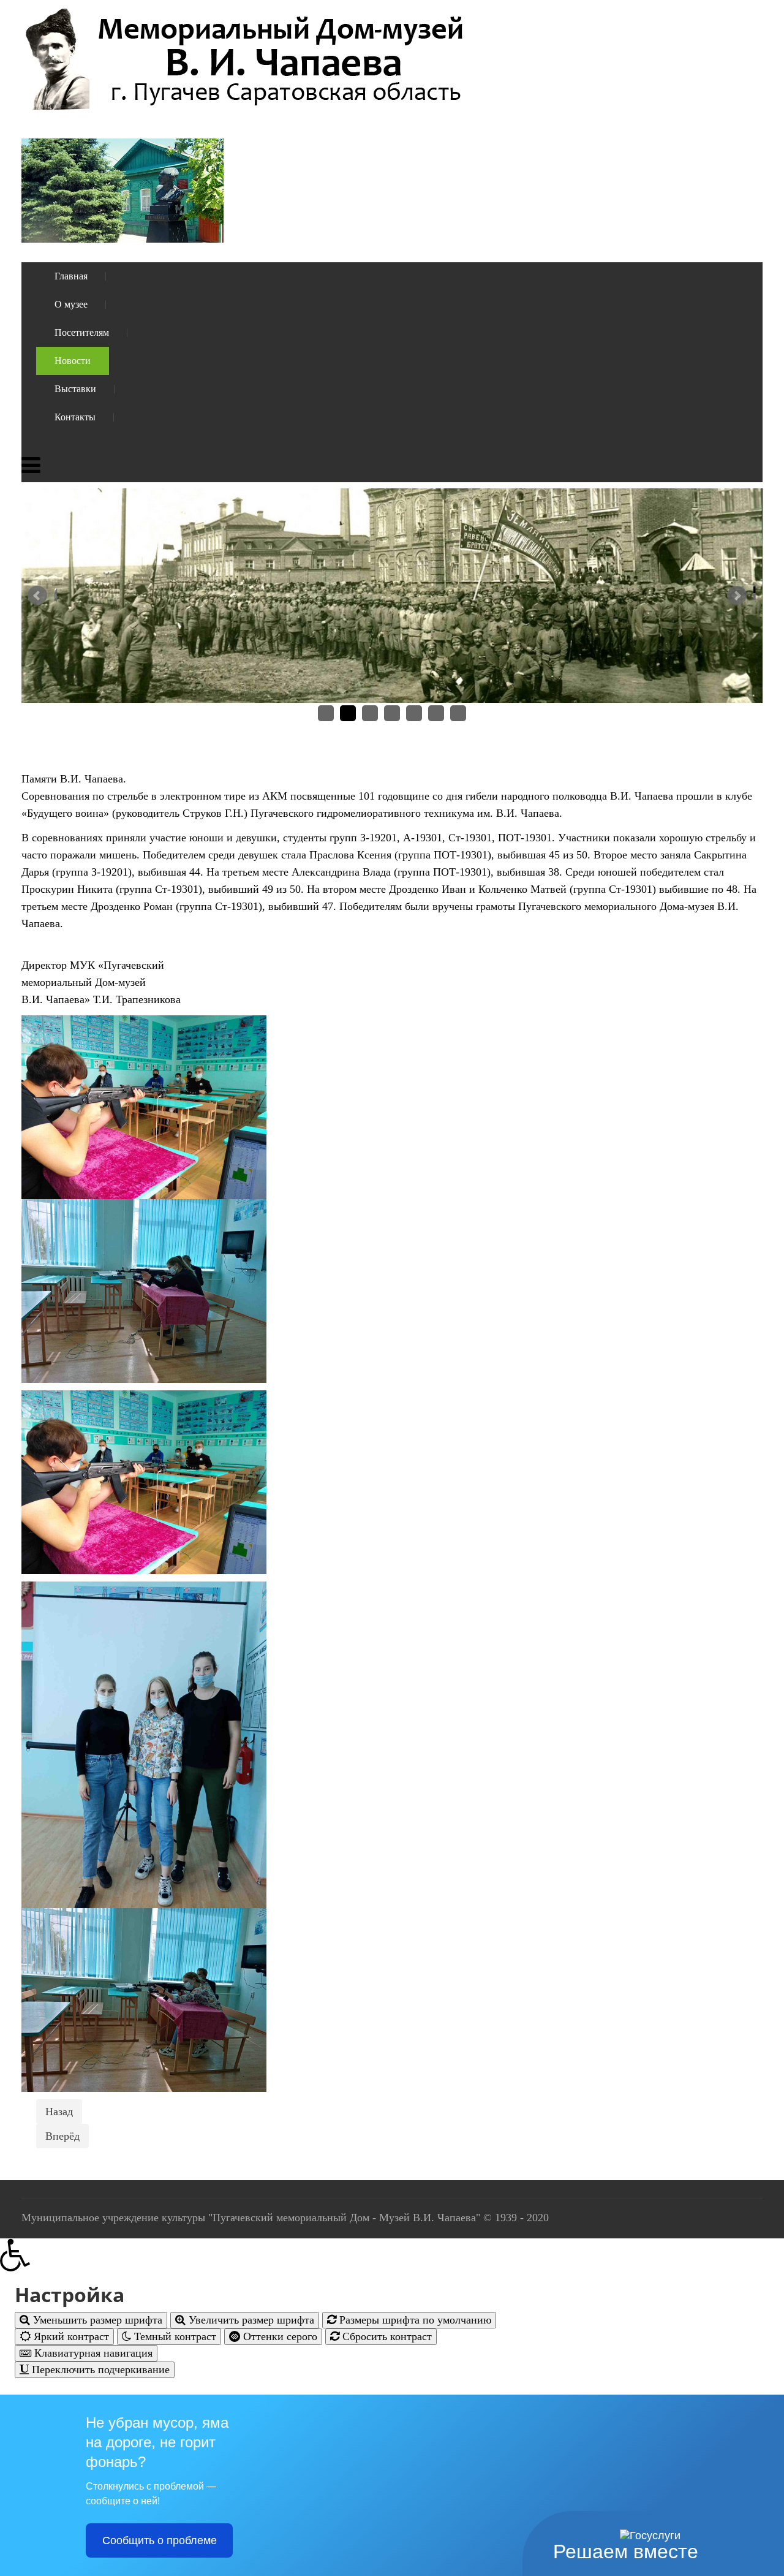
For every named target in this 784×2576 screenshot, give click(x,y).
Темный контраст (174, 2336)
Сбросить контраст (386, 2336)
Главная (71, 276)
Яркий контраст (70, 2336)
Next (742, 600)
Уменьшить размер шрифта (96, 2320)
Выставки (75, 389)
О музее (71, 304)
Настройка (70, 2295)
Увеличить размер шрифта (250, 2320)
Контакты (75, 417)
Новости (73, 361)
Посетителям (82, 332)
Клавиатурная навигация (92, 2353)
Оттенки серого (279, 2336)
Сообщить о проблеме (160, 2540)
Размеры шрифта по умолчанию (414, 2320)
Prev (42, 600)
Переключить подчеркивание (99, 2370)
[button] (392, 2255)
